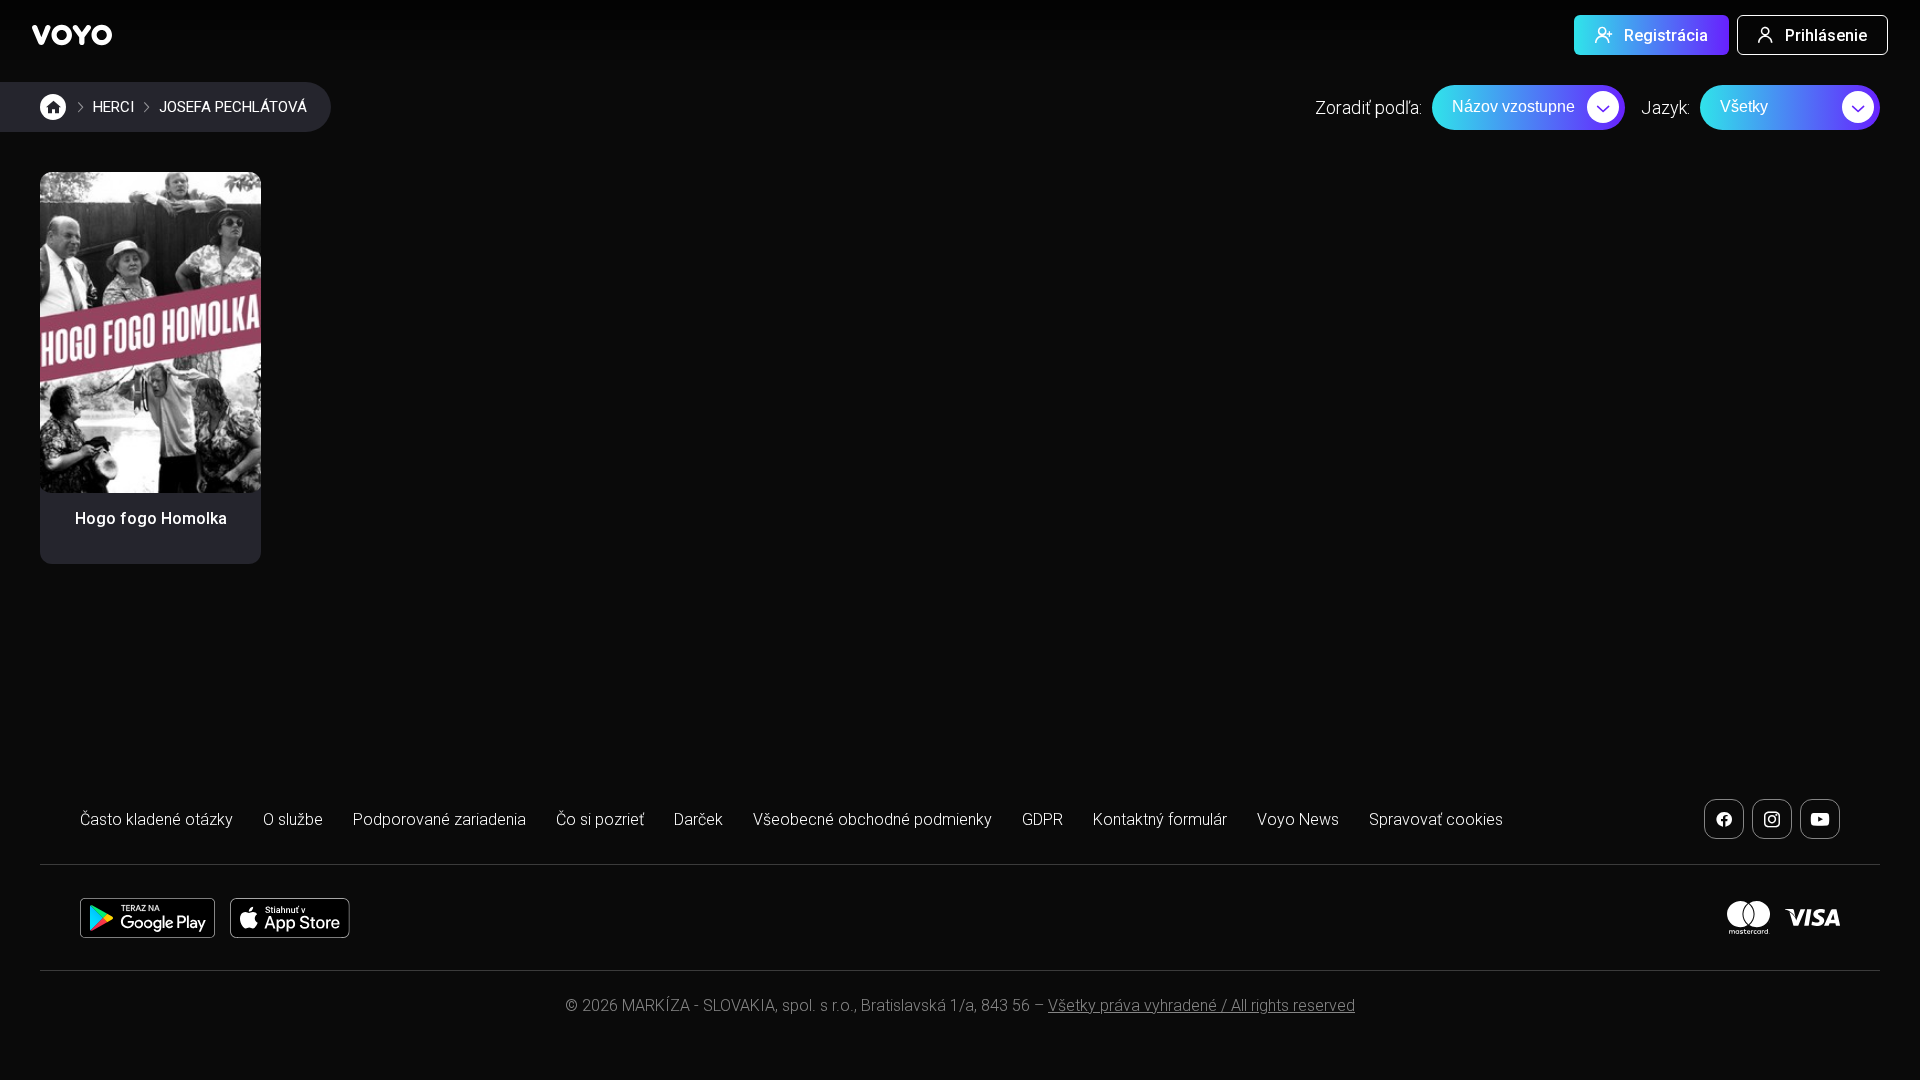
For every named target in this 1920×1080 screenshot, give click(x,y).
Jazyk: (1665, 107)
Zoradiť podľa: (1368, 107)
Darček (698, 819)
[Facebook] (1724, 819)
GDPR (1042, 819)
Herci (113, 107)
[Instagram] (1772, 819)
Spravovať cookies (1436, 819)
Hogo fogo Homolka (151, 518)
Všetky (1744, 106)
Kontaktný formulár (1160, 819)
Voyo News (1298, 819)
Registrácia (1666, 35)
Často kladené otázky (156, 819)
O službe (293, 819)
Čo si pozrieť (600, 819)
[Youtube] (1820, 819)
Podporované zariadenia (439, 819)
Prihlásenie (1826, 35)
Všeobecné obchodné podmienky (872, 819)
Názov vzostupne (1513, 106)
